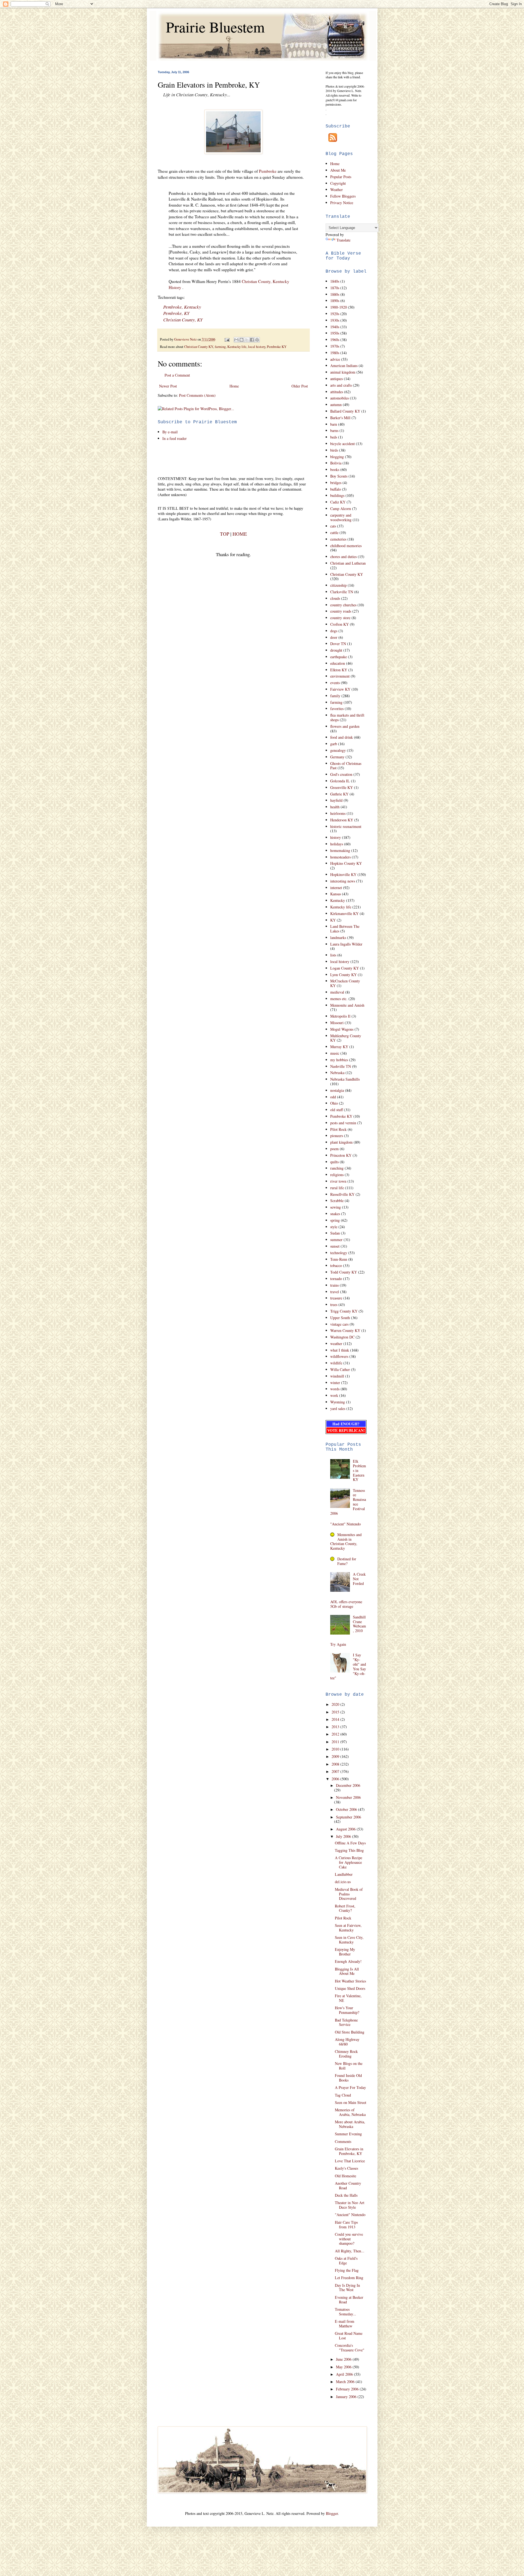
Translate (343, 240)
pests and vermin (343, 1123)
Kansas (336, 894)
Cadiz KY (338, 502)
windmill (337, 1376)
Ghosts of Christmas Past (346, 766)
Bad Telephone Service (346, 2022)
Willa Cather (340, 1369)
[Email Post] (227, 339)
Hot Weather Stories (350, 1981)
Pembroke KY (277, 347)
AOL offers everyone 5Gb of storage (346, 1604)
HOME (240, 534)
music (335, 1053)
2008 (336, 1764)
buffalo (336, 489)
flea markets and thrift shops (347, 717)
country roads (341, 611)
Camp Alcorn (341, 509)
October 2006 (347, 1809)
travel (335, 1292)
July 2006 (344, 1836)
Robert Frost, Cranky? (345, 1908)
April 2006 (345, 2374)
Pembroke (268, 171)
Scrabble (337, 1201)
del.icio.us (343, 1882)
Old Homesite (346, 2176)
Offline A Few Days (350, 1843)
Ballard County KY (345, 411)
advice (335, 359)
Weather (337, 190)
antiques (337, 379)
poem (334, 1149)
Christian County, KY (183, 320)
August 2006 (346, 1829)
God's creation (341, 774)
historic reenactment (346, 826)
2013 (336, 1727)
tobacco (336, 1265)
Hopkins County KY (346, 863)
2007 (336, 1771)
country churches (343, 605)
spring (335, 1220)
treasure (336, 1298)
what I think (340, 1350)
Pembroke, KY (176, 313)
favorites (337, 709)
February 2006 (348, 2389)
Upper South (340, 1318)
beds (334, 437)
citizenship (338, 585)
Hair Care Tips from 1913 (346, 2225)
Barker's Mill (340, 418)
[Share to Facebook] (252, 340)
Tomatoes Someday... (346, 2312)
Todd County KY (344, 1272)
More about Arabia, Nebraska (350, 2124)
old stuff (337, 1110)
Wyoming (338, 1402)
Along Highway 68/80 (347, 2042)
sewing (336, 1207)
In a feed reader (175, 438)
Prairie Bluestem (215, 27)
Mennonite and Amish (347, 1005)
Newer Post (168, 386)
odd (333, 1097)
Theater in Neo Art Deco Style (350, 2205)
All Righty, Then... (350, 2251)
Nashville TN (341, 1066)
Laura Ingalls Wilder (346, 944)
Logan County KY (345, 968)
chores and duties (343, 557)
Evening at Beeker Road (349, 2300)
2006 (336, 1779)
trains (334, 1285)
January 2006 (347, 2397)
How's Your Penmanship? (347, 2010)
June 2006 (344, 2359)
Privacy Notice (342, 203)
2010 (336, 1749)
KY (333, 920)
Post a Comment (177, 375)
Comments (343, 2141)
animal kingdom (343, 372)
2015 (336, 1712)
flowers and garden (345, 726)
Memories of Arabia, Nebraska (350, 2112)
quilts (334, 1162)
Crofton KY (340, 624)
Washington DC (342, 1337)
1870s (335, 288)
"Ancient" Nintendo (346, 1524)
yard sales (338, 1408)
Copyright (338, 183)
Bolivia (336, 463)
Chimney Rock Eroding (346, 2054)
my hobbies (339, 1060)
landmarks (338, 937)
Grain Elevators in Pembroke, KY (349, 2151)
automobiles (340, 398)
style (334, 1227)
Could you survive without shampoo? (349, 2239)
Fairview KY (340, 689)
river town (338, 1181)
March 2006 (346, 2382)
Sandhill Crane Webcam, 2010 (359, 1624)
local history (257, 347)
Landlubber (344, 1874)
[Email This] (236, 340)
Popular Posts (341, 177)
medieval (337, 992)
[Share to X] (247, 340)
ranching (337, 1168)
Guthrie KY (339, 794)
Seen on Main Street (351, 2102)
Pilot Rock (338, 1129)
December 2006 (348, 1785)
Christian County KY (199, 347)
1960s (335, 340)
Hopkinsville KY (343, 874)
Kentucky (338, 900)
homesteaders (340, 857)
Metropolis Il (340, 1016)
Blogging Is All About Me (347, 1971)
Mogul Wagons (342, 1029)
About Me (338, 170)
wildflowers (339, 1356)
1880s (335, 294)
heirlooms (338, 813)
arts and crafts (341, 385)
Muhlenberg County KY (346, 1038)
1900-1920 (339, 307)
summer (336, 1240)
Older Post (300, 386)
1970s (335, 346)
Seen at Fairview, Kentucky (348, 1928)
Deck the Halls (346, 2195)
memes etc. (339, 999)
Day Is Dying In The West (347, 2288)
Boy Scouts (339, 476)
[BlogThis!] (242, 340)
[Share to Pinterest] (257, 340)
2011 (336, 1742)
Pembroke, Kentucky (182, 307)
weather (336, 1344)
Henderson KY (342, 820)
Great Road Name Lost (349, 2336)
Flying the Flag (347, 2270)
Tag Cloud (343, 2095)
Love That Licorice (350, 2161)
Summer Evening (348, 2134)
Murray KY (339, 1047)
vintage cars (339, 1324)
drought (336, 650)
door (334, 637)
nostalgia (337, 1090)
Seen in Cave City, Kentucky (349, 1940)
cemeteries (338, 539)
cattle (334, 533)
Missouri (337, 1023)
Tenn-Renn (339, 1259)
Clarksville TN (342, 592)
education (338, 663)
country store (340, 618)
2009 (336, 1756)
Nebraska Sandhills (345, 1079)
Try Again (338, 1644)
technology (339, 1253)
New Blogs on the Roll (349, 2066)
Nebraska (337, 1073)
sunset (335, 1246)
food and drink (342, 737)
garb (334, 744)
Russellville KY (342, 1194)
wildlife (336, 1363)
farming (220, 347)
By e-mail (170, 432)
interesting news (343, 881)
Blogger (332, 2513)
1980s (335, 353)
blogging (337, 457)
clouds (335, 598)
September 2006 (349, 1817)
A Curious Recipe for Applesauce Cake (349, 1862)
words (335, 1389)
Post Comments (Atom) (197, 395)
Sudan (335, 1233)
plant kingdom (341, 1142)
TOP (225, 534)
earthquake (339, 657)
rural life (337, 1188)
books (335, 469)
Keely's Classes (346, 2168)
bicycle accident (343, 444)
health (335, 807)
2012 (336, 1734)
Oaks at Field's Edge (346, 2261)
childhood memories (346, 546)
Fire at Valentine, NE (348, 1998)
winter (335, 1383)
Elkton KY (339, 670)
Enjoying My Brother (345, 1952)
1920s (335, 314)
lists (333, 955)
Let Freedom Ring (349, 2278)
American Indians (344, 366)
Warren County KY (345, 1330)
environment (340, 676)
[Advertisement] (222, 458)
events (335, 683)
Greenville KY (342, 787)
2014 (336, 1719)
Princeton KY (341, 1155)
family (335, 696)
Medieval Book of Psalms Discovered (349, 1894)
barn (334, 424)
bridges (336, 483)
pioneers (337, 1136)
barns (334, 430)
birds (334, 450)
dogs (334, 631)
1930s (335, 320)
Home (234, 386)
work (334, 1395)
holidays (337, 844)
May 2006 (344, 2367)
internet (336, 888)
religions (337, 1175)
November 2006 (348, 1797)
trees (334, 1305)
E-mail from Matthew (345, 2324)
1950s (335, 333)
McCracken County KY (345, 983)
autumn (336, 405)
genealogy (338, 750)
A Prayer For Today (350, 2087)
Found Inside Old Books (348, 2078)
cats (333, 526)
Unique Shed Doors (350, 1988)
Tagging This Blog (349, 1850)
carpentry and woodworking (341, 517)
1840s (335, 281)
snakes (335, 1214)
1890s (335, 301)
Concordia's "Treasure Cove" (350, 2348)
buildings (337, 495)
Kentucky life (237, 347)
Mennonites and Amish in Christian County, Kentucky (346, 1541)
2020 (336, 1704)
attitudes (337, 392)
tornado (336, 1279)
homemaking (340, 850)
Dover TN (338, 644)
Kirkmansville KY (344, 913)
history (336, 837)
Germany (337, 757)
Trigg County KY (344, 1311)
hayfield (336, 800)
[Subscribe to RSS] (331, 140)
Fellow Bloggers (343, 196)
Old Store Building (350, 2032)
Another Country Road (348, 2186)
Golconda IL (340, 781)
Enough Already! (348, 1961)
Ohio (334, 1103)
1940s (335, 327)
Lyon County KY (343, 975)
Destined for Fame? (347, 1561)
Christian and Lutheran (348, 563)
